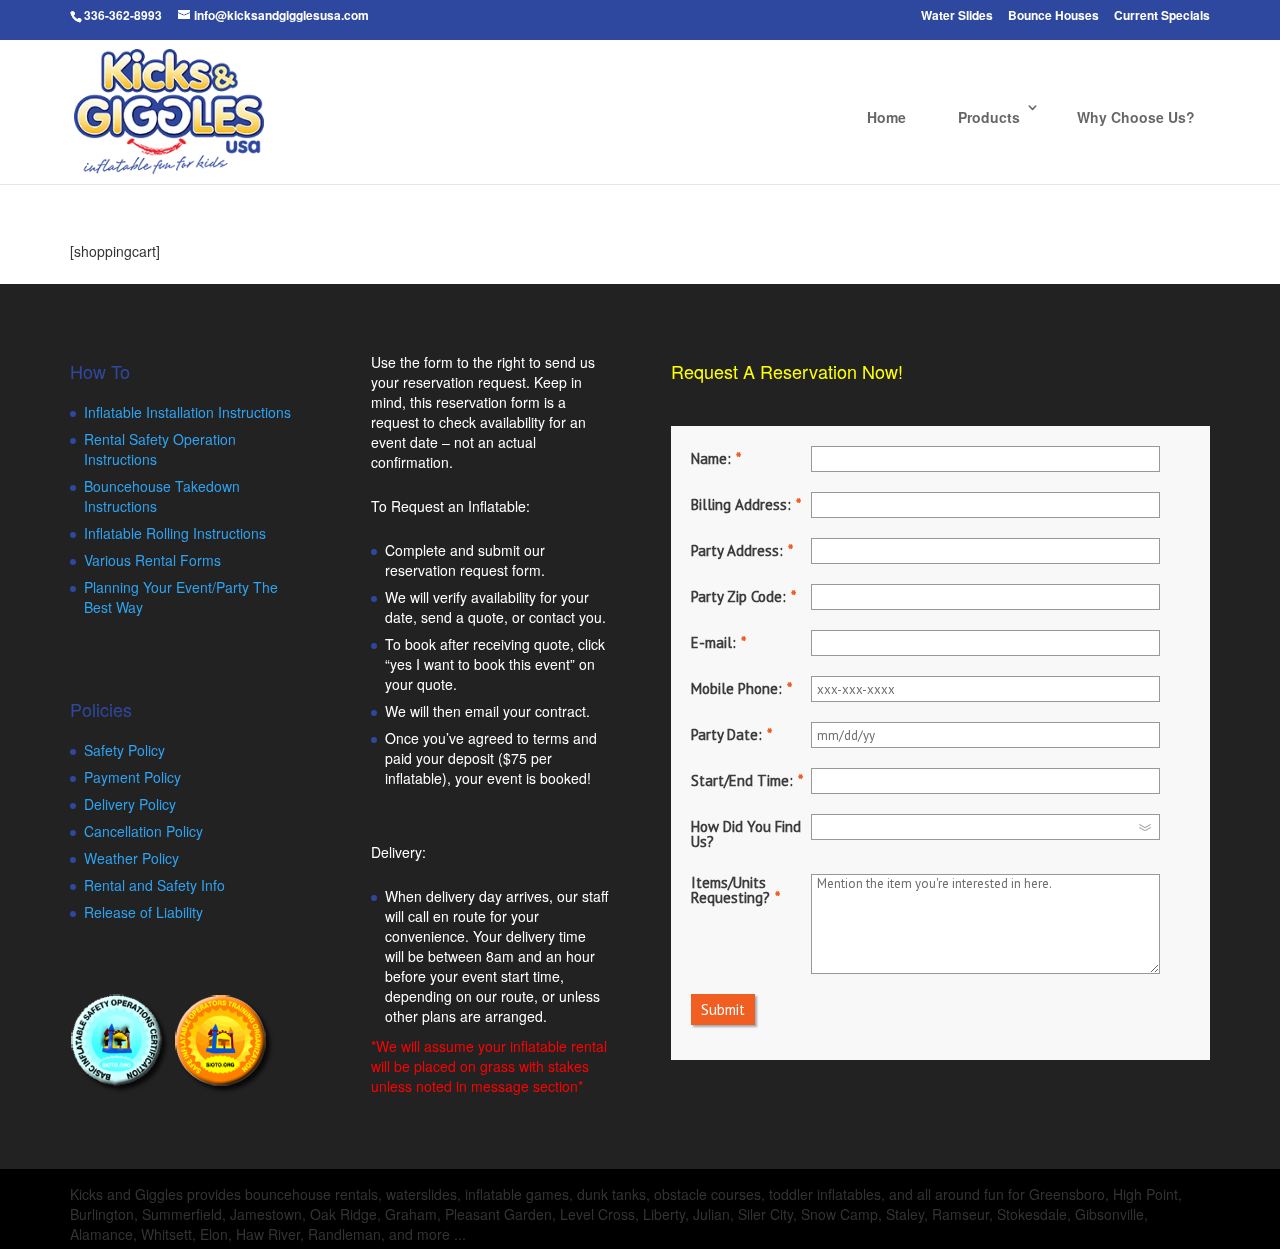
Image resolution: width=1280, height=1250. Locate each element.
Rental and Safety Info (154, 885)
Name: (711, 458)
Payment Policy (132, 777)
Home (886, 117)
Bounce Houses (1053, 16)
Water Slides (957, 16)
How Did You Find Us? (746, 834)
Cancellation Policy (143, 831)
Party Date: (726, 734)
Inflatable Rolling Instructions (175, 533)
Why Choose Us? (1136, 117)
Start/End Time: (742, 780)
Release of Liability (143, 912)
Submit (723, 1009)
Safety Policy (124, 750)
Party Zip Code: (738, 596)
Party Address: (737, 550)
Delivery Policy (130, 804)
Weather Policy (131, 858)
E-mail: (713, 642)
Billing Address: (741, 504)
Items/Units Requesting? (730, 890)
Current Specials (1162, 16)
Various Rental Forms (152, 560)
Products (989, 117)
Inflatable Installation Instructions (187, 412)
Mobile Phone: (736, 688)
